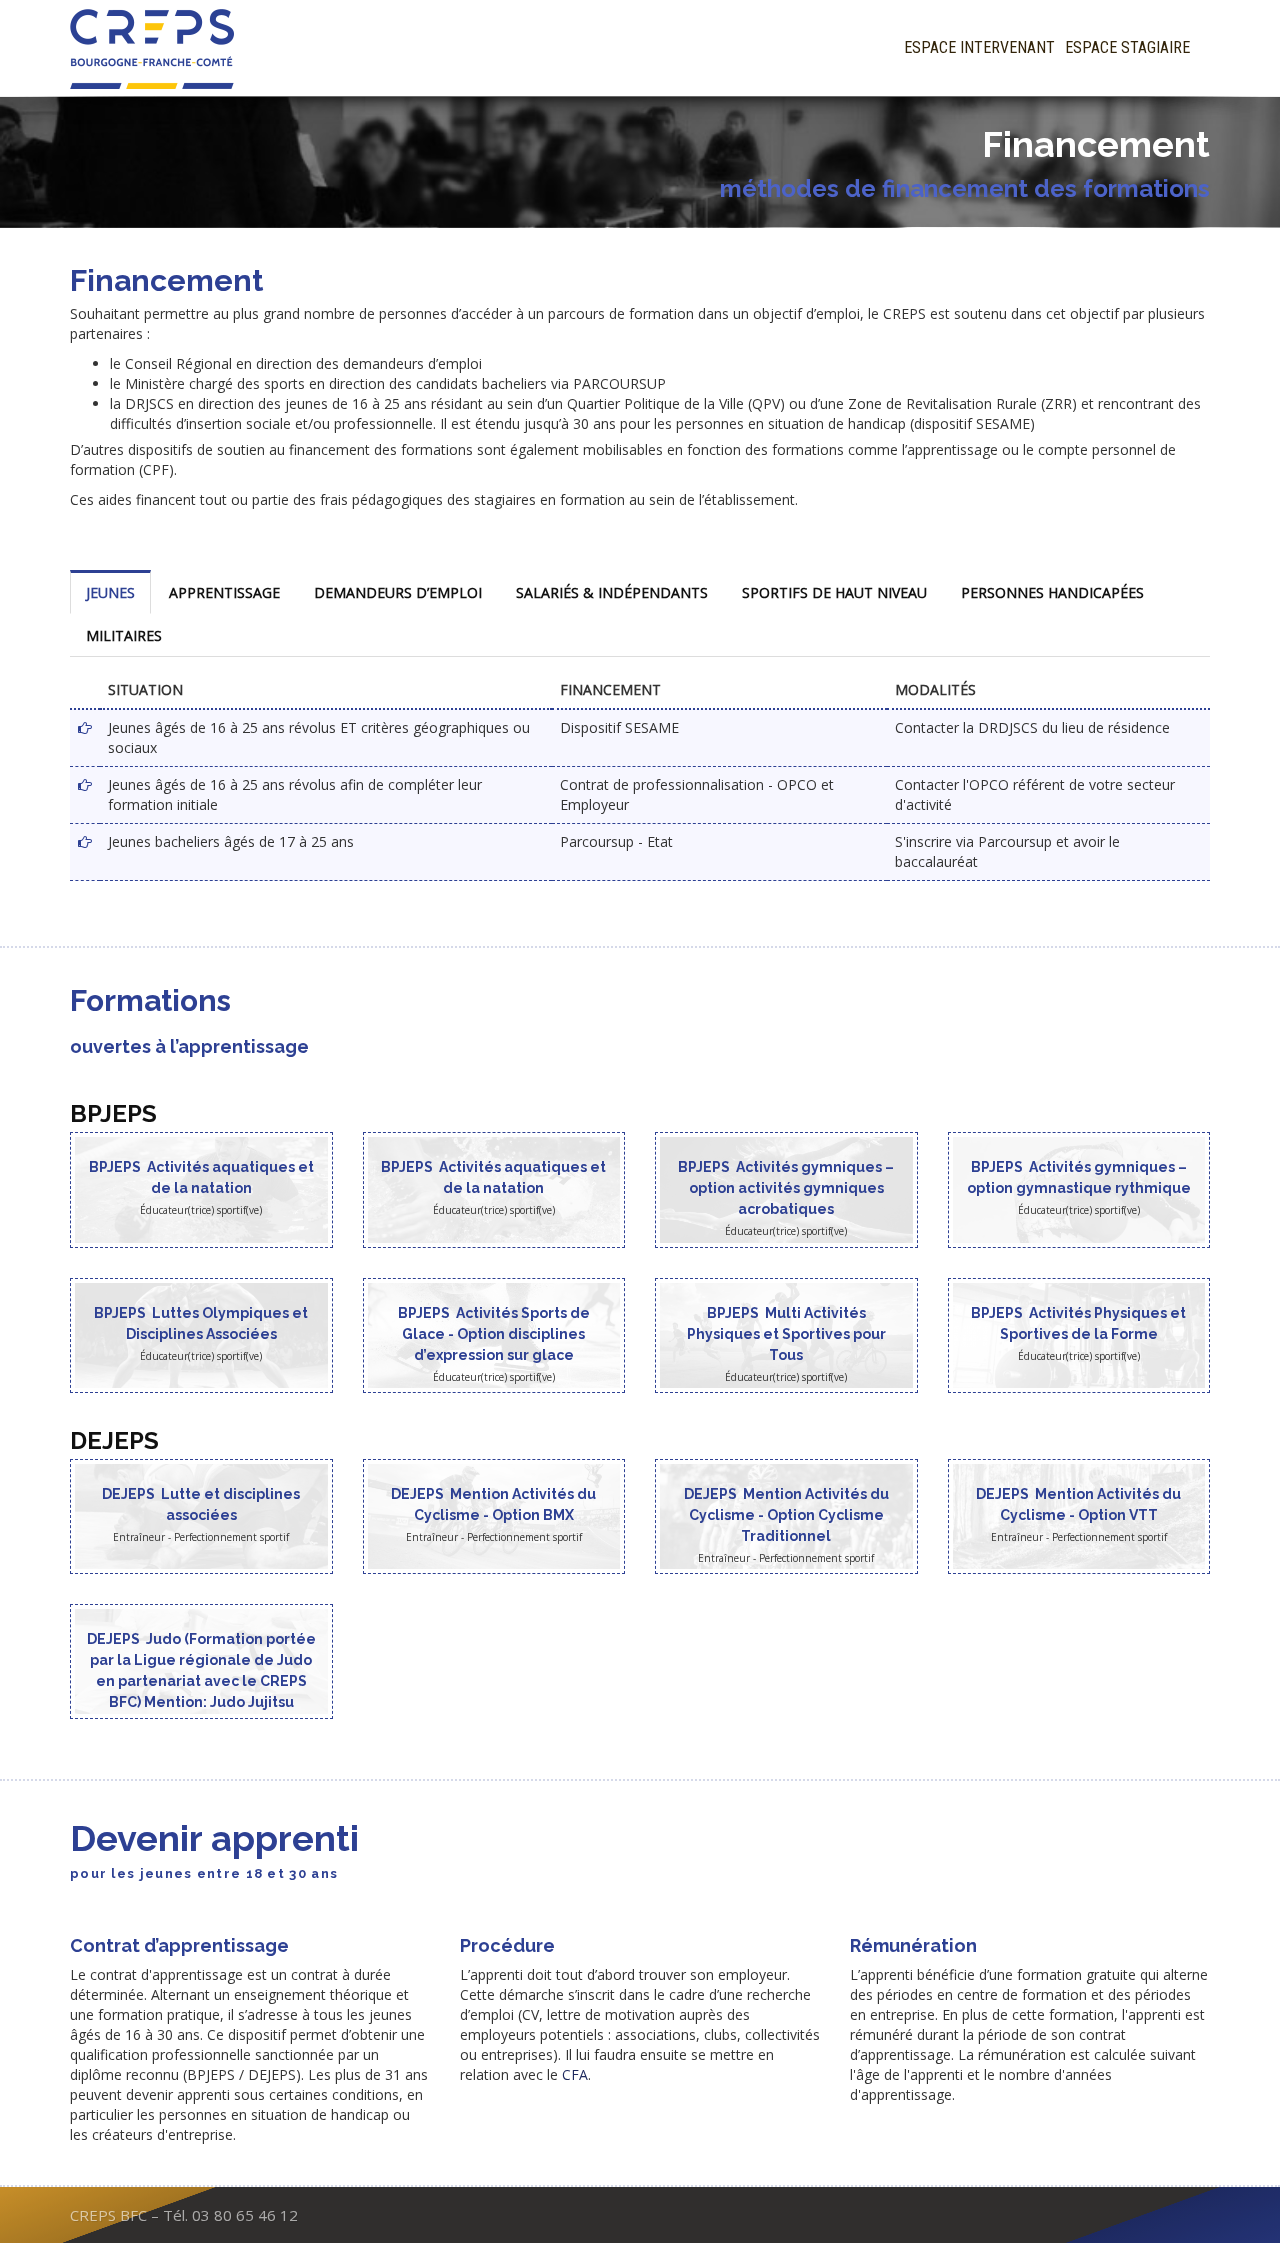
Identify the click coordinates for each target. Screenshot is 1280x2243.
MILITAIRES (124, 635)
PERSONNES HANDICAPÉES (1052, 592)
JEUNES (110, 592)
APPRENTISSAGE (224, 592)
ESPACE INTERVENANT (979, 47)
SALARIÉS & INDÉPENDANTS (612, 592)
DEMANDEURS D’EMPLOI (398, 592)
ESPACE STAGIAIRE (1127, 47)
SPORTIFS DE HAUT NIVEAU (834, 592)
